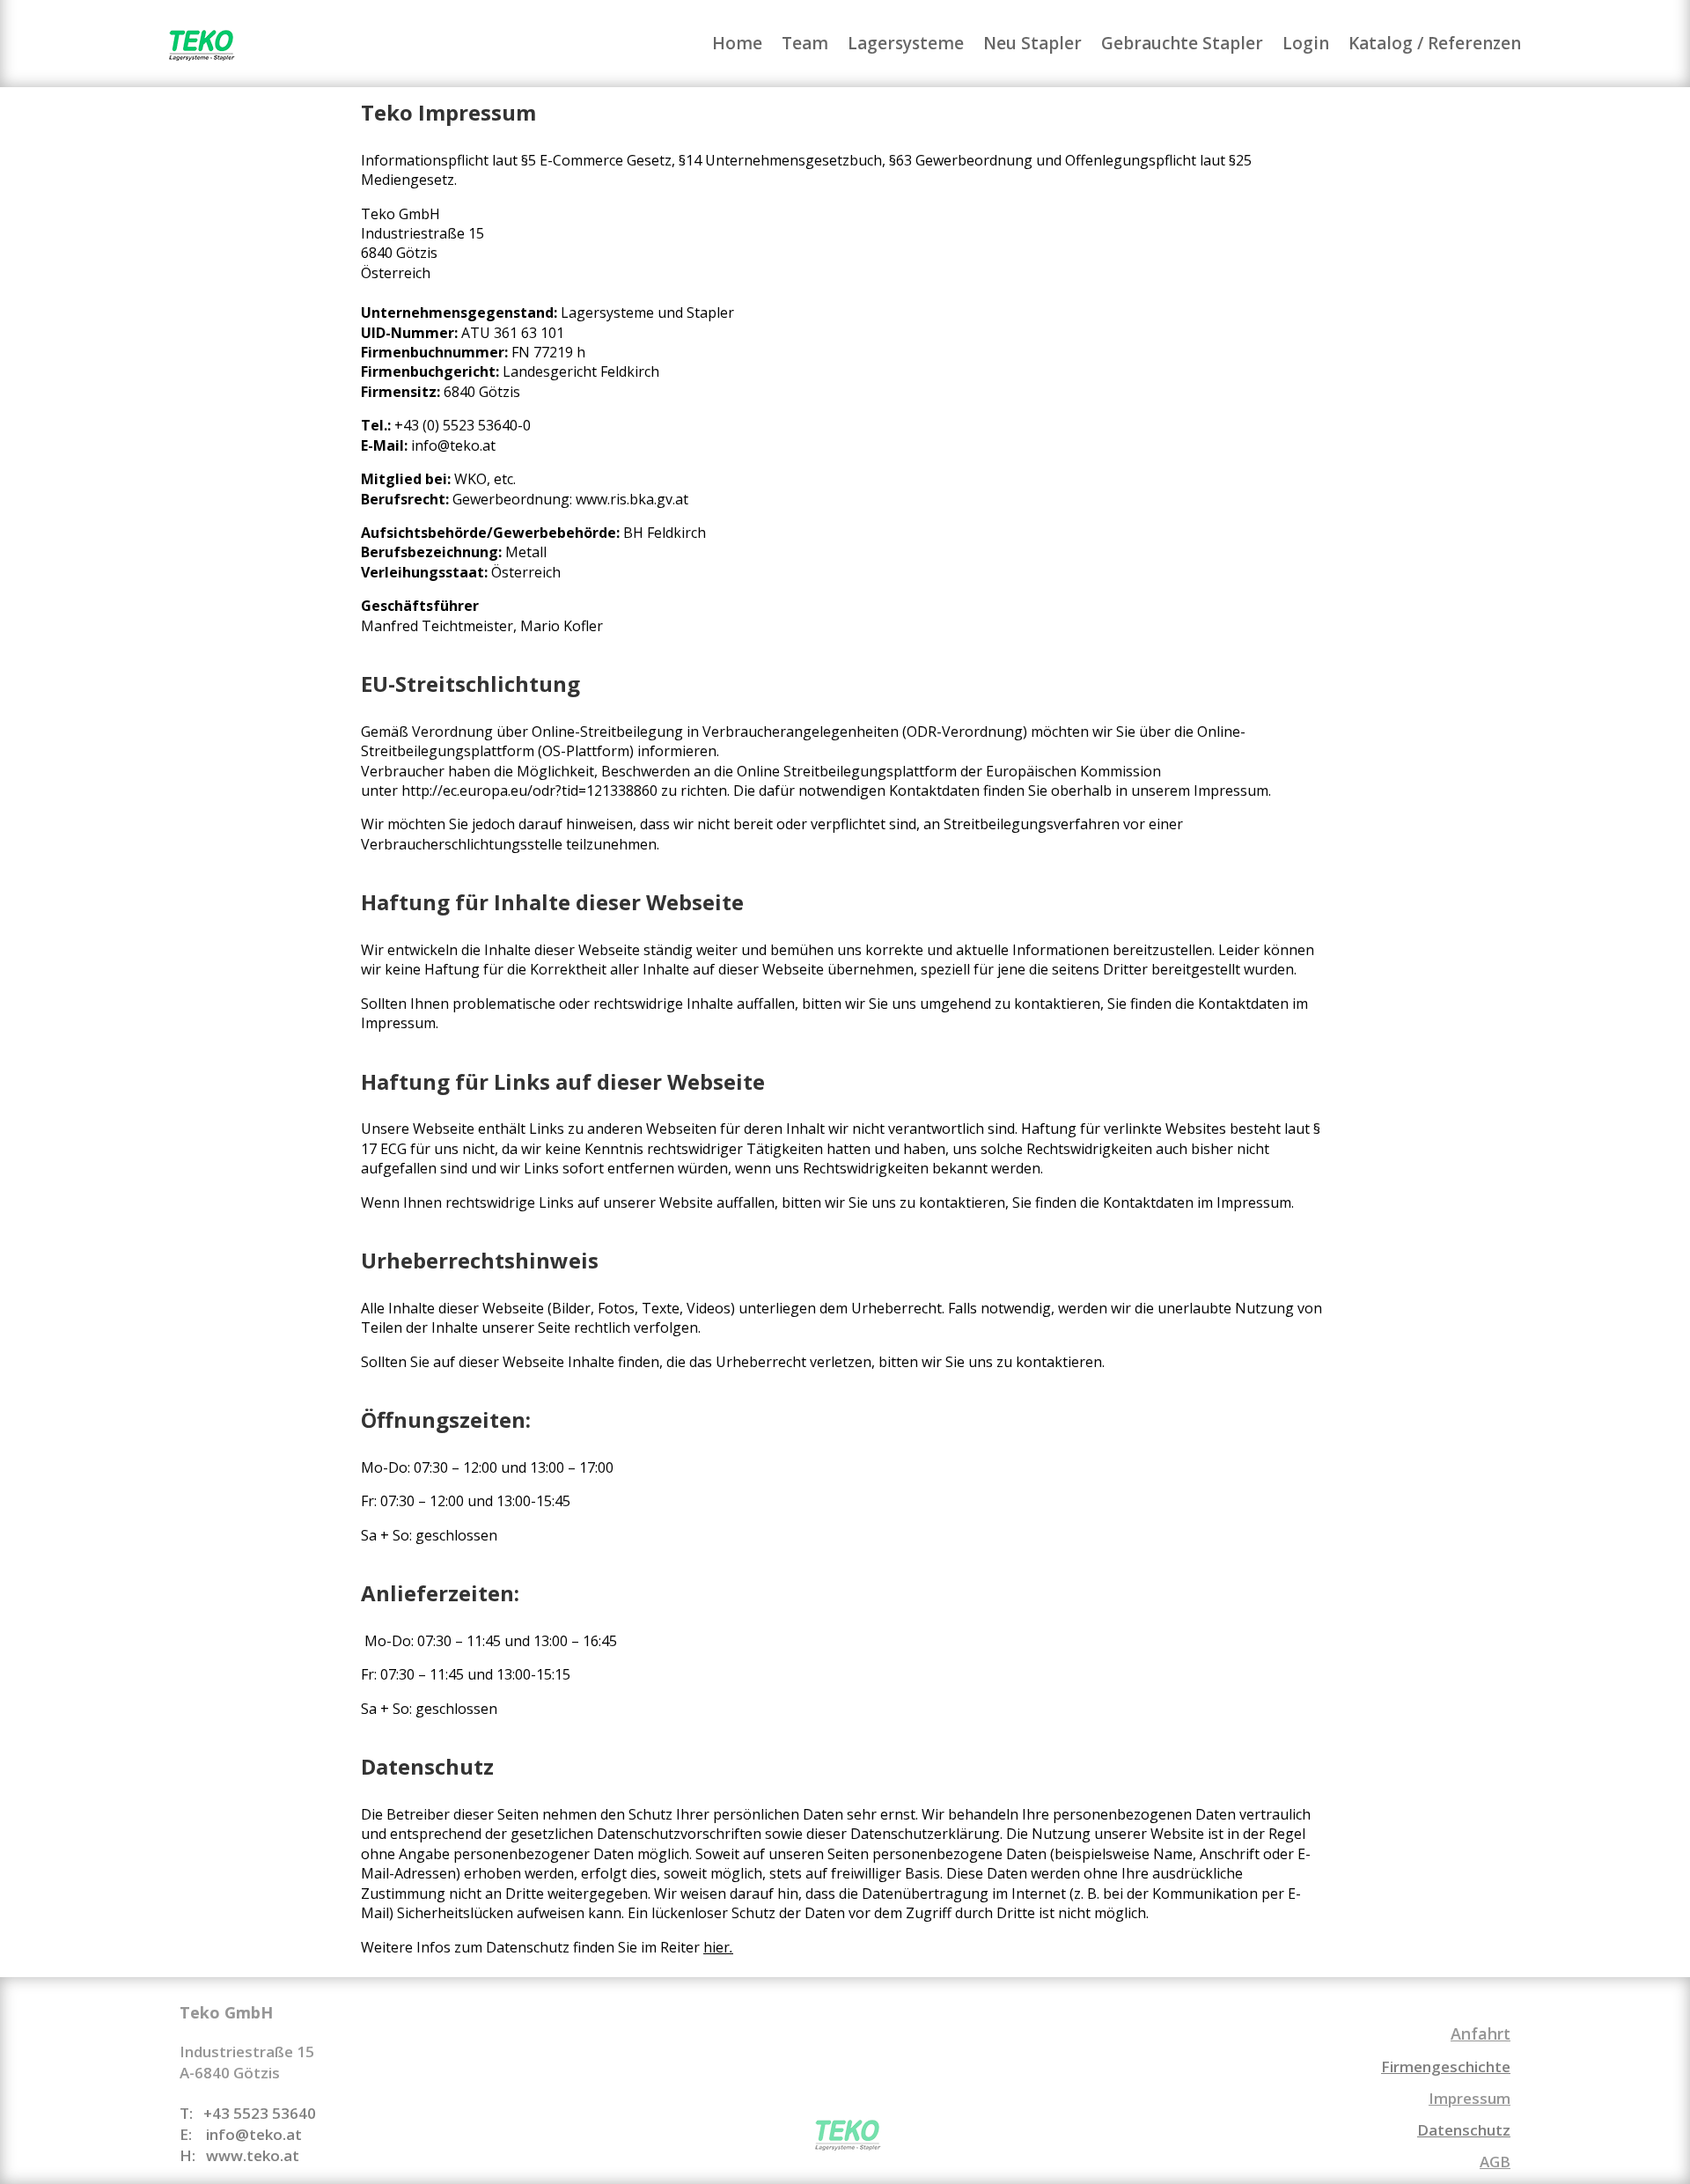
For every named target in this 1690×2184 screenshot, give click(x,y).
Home (737, 46)
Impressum (1470, 2098)
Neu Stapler (1032, 46)
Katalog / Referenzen (1435, 46)
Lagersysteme (906, 46)
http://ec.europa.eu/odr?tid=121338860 (529, 791)
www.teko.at (253, 2155)
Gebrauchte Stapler (1182, 46)
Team (805, 46)
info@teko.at (453, 445)
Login (1306, 46)
